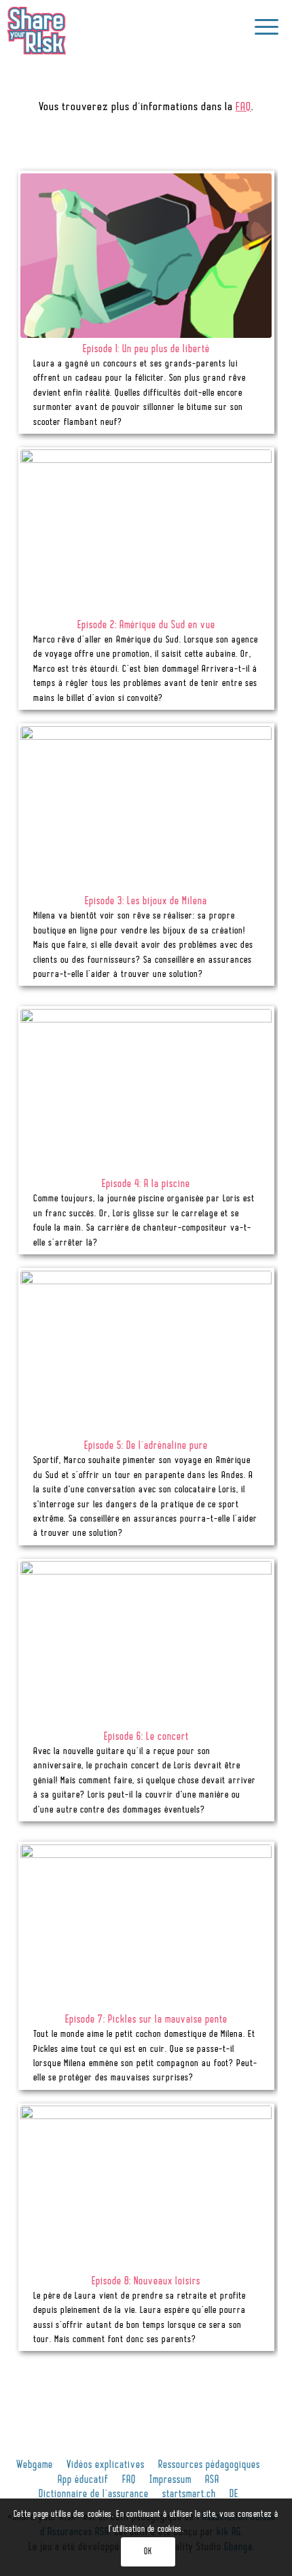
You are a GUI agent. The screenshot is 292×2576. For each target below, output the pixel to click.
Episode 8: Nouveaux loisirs (146, 2282)
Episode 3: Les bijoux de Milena (146, 902)
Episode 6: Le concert (146, 1737)
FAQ (243, 107)
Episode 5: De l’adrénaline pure (146, 1446)
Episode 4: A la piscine (146, 1185)
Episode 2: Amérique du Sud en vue (146, 626)
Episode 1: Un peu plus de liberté (146, 350)
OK (148, 2552)
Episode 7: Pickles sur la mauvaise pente (146, 2020)
